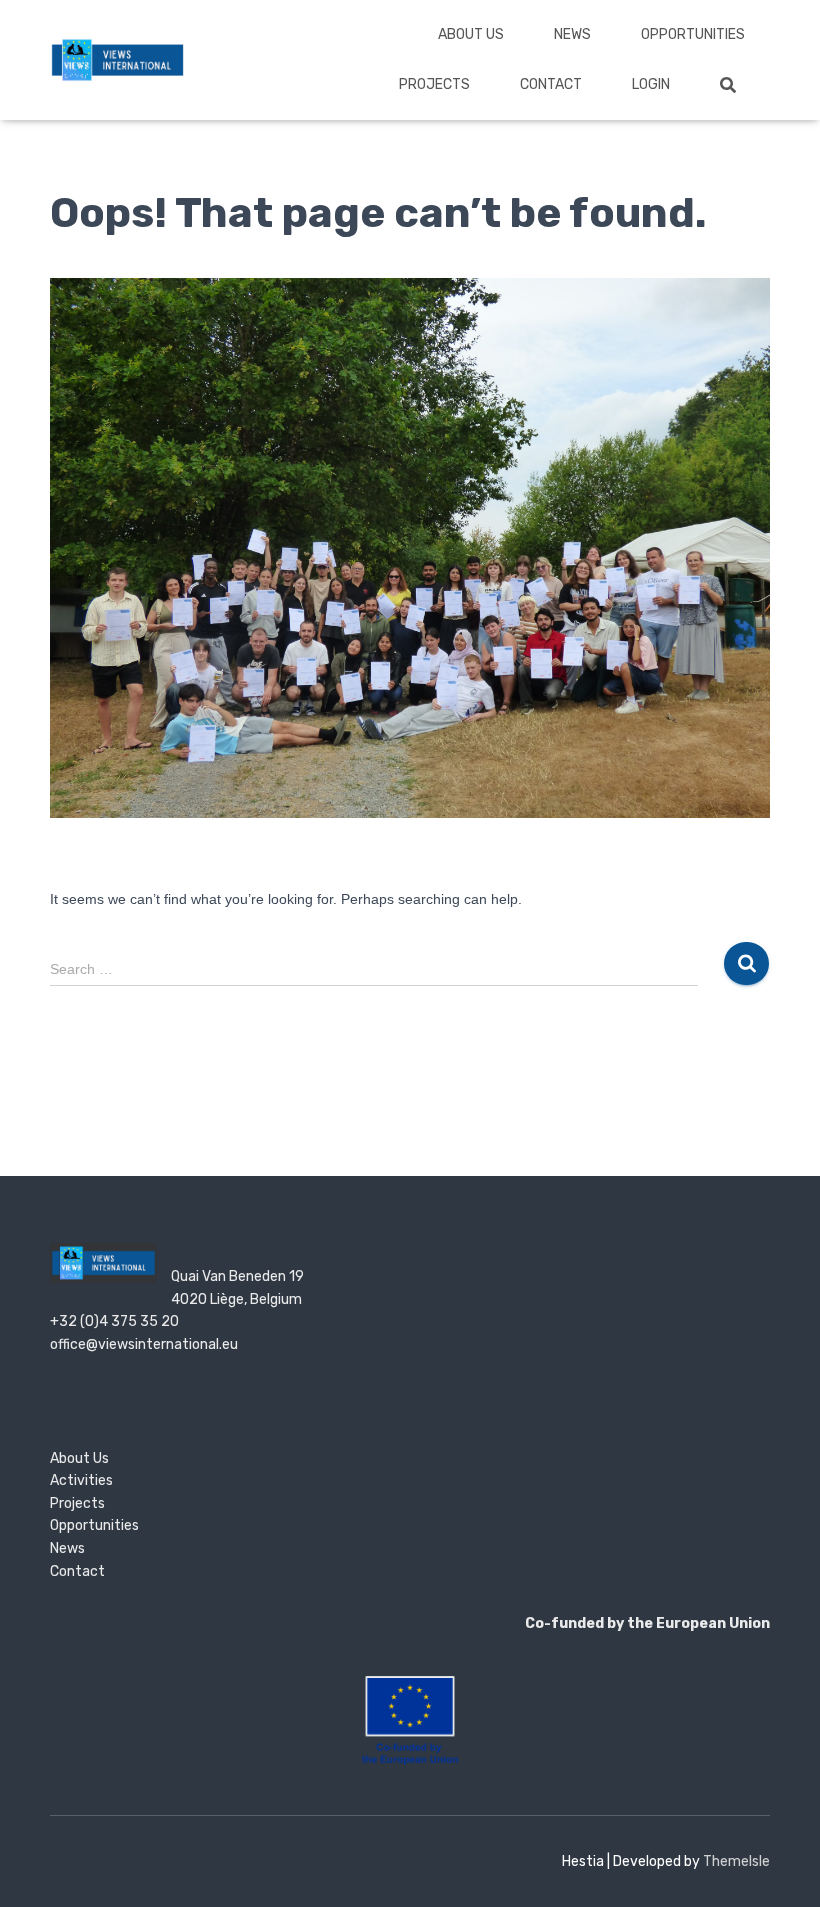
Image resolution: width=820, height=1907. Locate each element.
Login (651, 84)
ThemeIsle (736, 1861)
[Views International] (117, 60)
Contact (551, 84)
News (572, 34)
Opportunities (693, 34)
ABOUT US (471, 34)
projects (434, 84)
